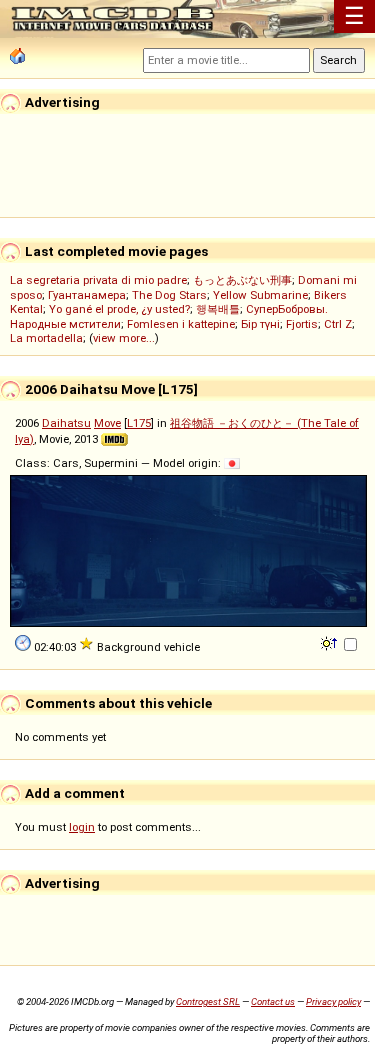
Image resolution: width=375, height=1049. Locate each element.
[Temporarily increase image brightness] (330, 642)
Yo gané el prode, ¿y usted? (119, 309)
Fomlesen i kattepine (181, 324)
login (82, 827)
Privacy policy (333, 1001)
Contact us (273, 1001)
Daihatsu (66, 423)
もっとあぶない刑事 (242, 280)
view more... (124, 338)
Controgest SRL (208, 1001)
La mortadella (46, 338)
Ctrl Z (338, 324)
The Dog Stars (169, 295)
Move (107, 423)
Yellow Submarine (260, 295)
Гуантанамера (87, 295)
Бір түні (260, 324)
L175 (139, 423)
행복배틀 (218, 309)
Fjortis (302, 324)
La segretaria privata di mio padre (98, 280)
